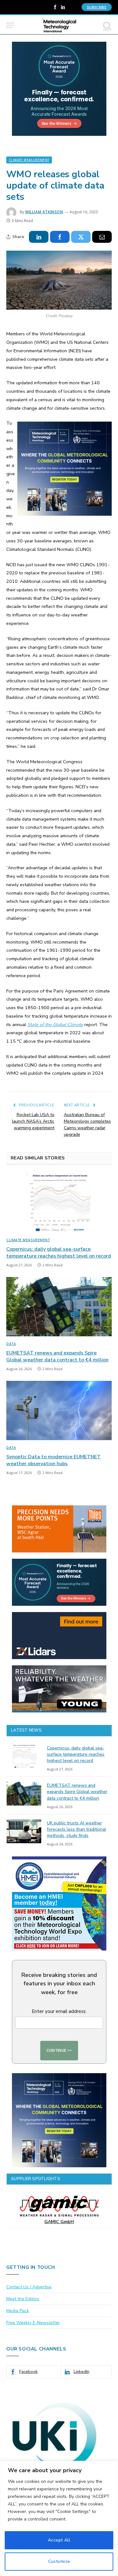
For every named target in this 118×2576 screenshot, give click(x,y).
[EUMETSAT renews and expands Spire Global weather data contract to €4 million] (59, 1307)
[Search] (107, 25)
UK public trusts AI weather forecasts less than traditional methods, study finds (76, 1829)
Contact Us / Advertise (29, 2287)
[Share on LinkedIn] (39, 237)
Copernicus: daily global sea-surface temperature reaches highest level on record (59, 1253)
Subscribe (97, 7)
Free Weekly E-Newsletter (33, 2323)
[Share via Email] (102, 237)
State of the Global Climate (55, 1025)
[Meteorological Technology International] (59, 25)
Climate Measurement (29, 160)
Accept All (59, 2540)
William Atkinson (44, 212)
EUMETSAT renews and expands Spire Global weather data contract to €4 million (57, 1356)
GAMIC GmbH (59, 2222)
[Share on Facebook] (60, 237)
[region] (59, 2518)
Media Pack (18, 2311)
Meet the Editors (23, 2299)
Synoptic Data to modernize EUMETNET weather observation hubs (53, 1460)
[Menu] (10, 25)
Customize (59, 2561)
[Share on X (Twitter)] (81, 237)
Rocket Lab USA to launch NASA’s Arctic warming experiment (33, 1121)
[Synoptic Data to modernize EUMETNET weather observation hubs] (59, 1410)
